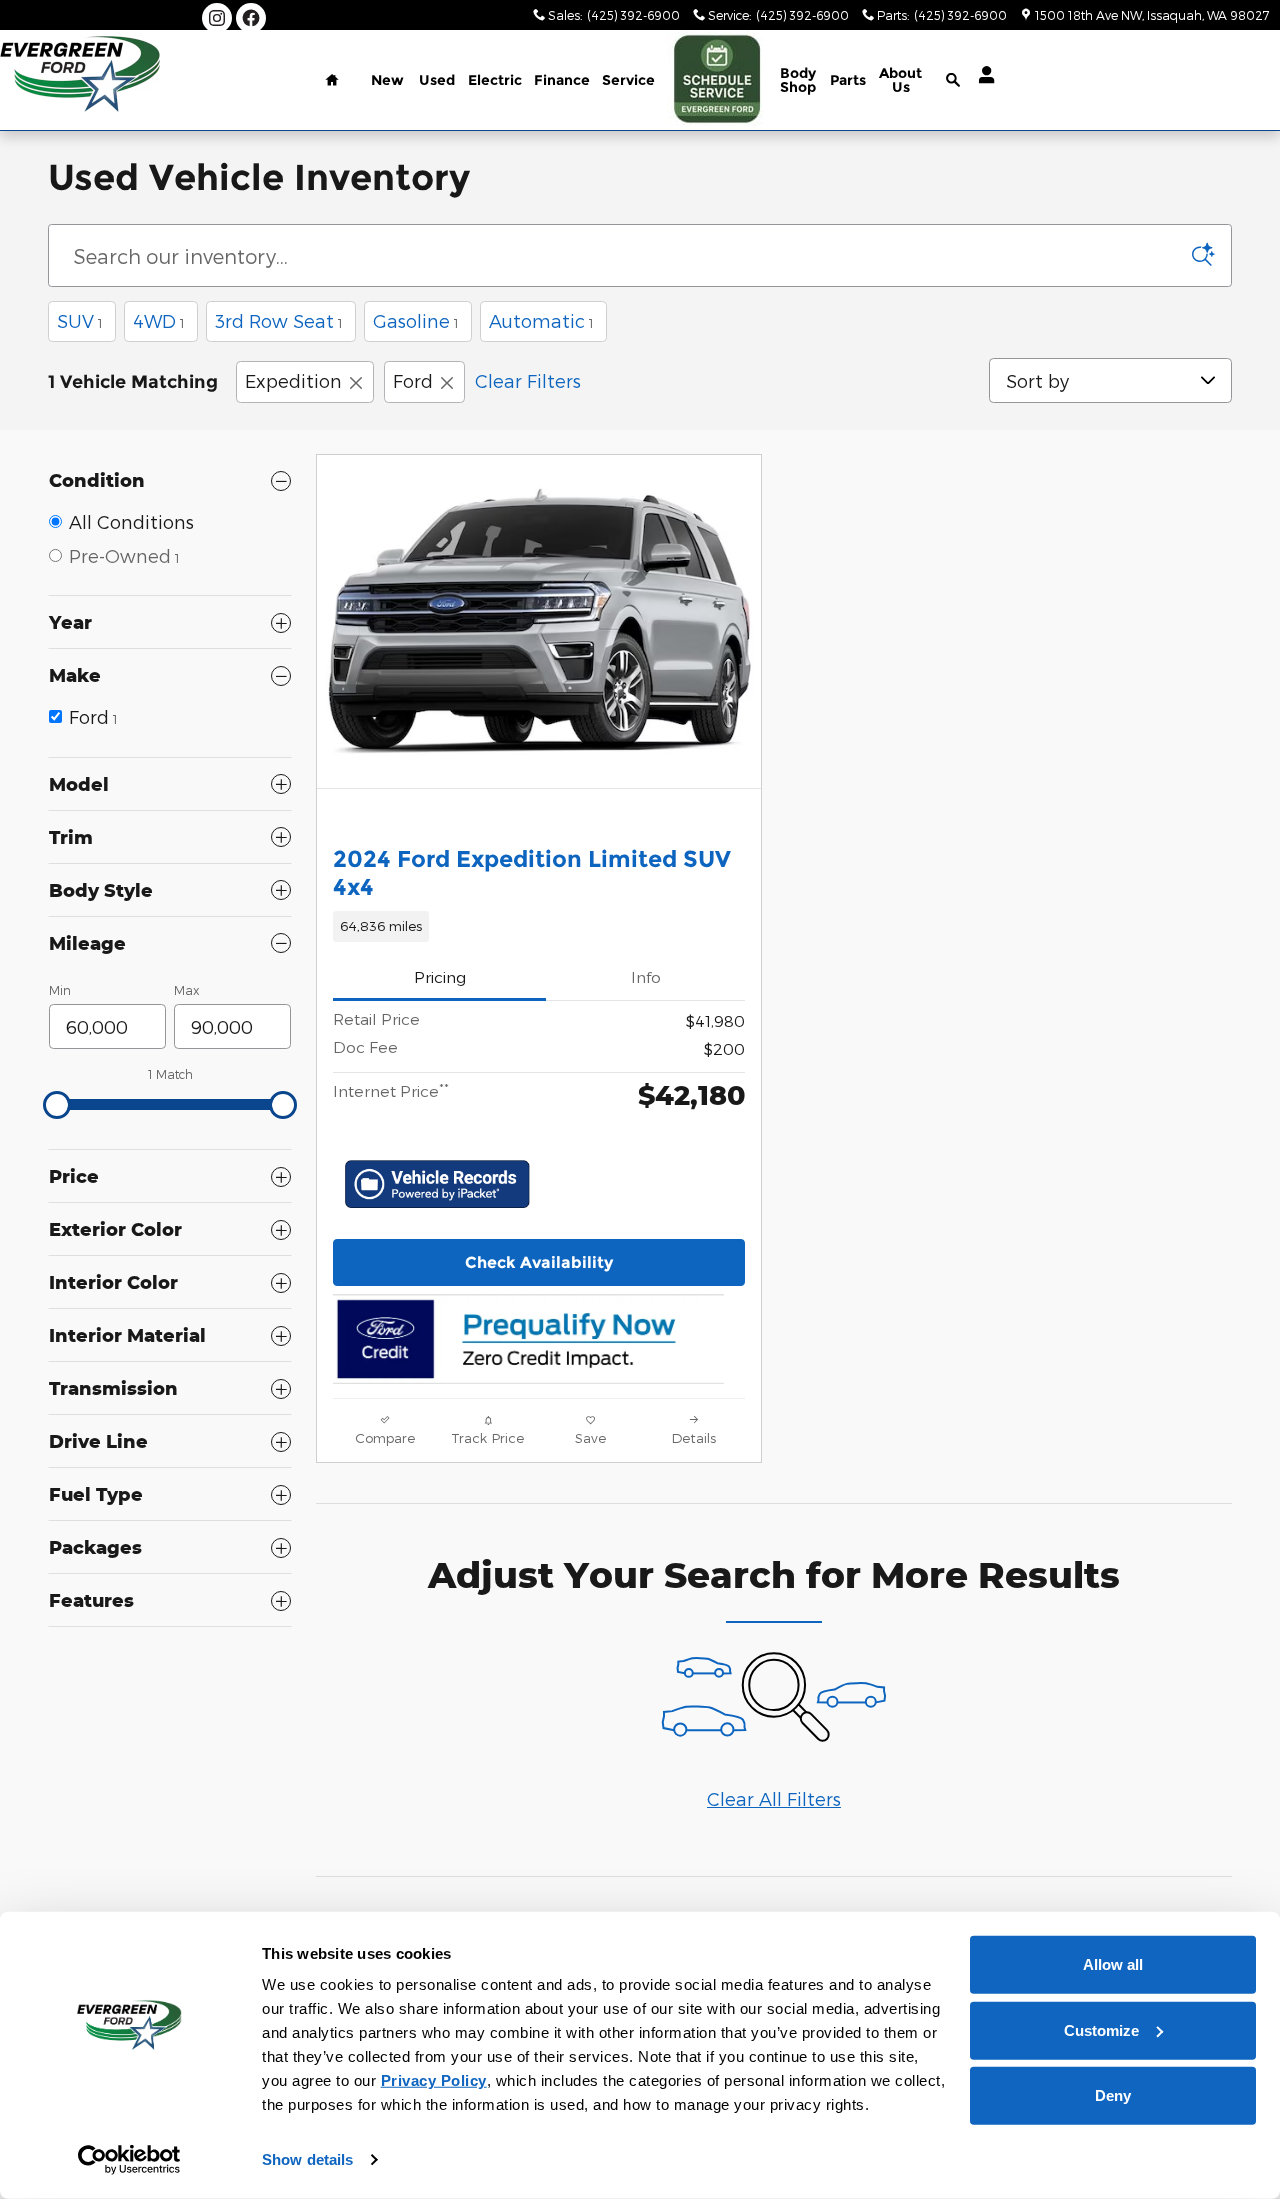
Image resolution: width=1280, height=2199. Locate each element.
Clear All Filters (774, 1798)
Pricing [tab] (440, 976)
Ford (413, 380)
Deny (1113, 2095)
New (387, 80)
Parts (848, 80)
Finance (562, 80)
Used (437, 80)
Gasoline (416, 320)
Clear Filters (528, 380)
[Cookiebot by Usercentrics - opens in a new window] (129, 2160)
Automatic (541, 320)
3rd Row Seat (279, 320)
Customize (1101, 2029)
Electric (495, 80)
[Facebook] (251, 18)
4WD (159, 320)
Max (186, 990)
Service (628, 80)
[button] (539, 926)
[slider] (57, 1105)
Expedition (293, 380)
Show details (307, 2159)
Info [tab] (646, 976)
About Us (900, 80)
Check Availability (539, 1262)
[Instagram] (217, 18)
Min (60, 990)
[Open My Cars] (981, 75)
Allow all (1113, 1964)
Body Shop (798, 80)
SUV (80, 320)
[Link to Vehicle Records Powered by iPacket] (437, 1184)
